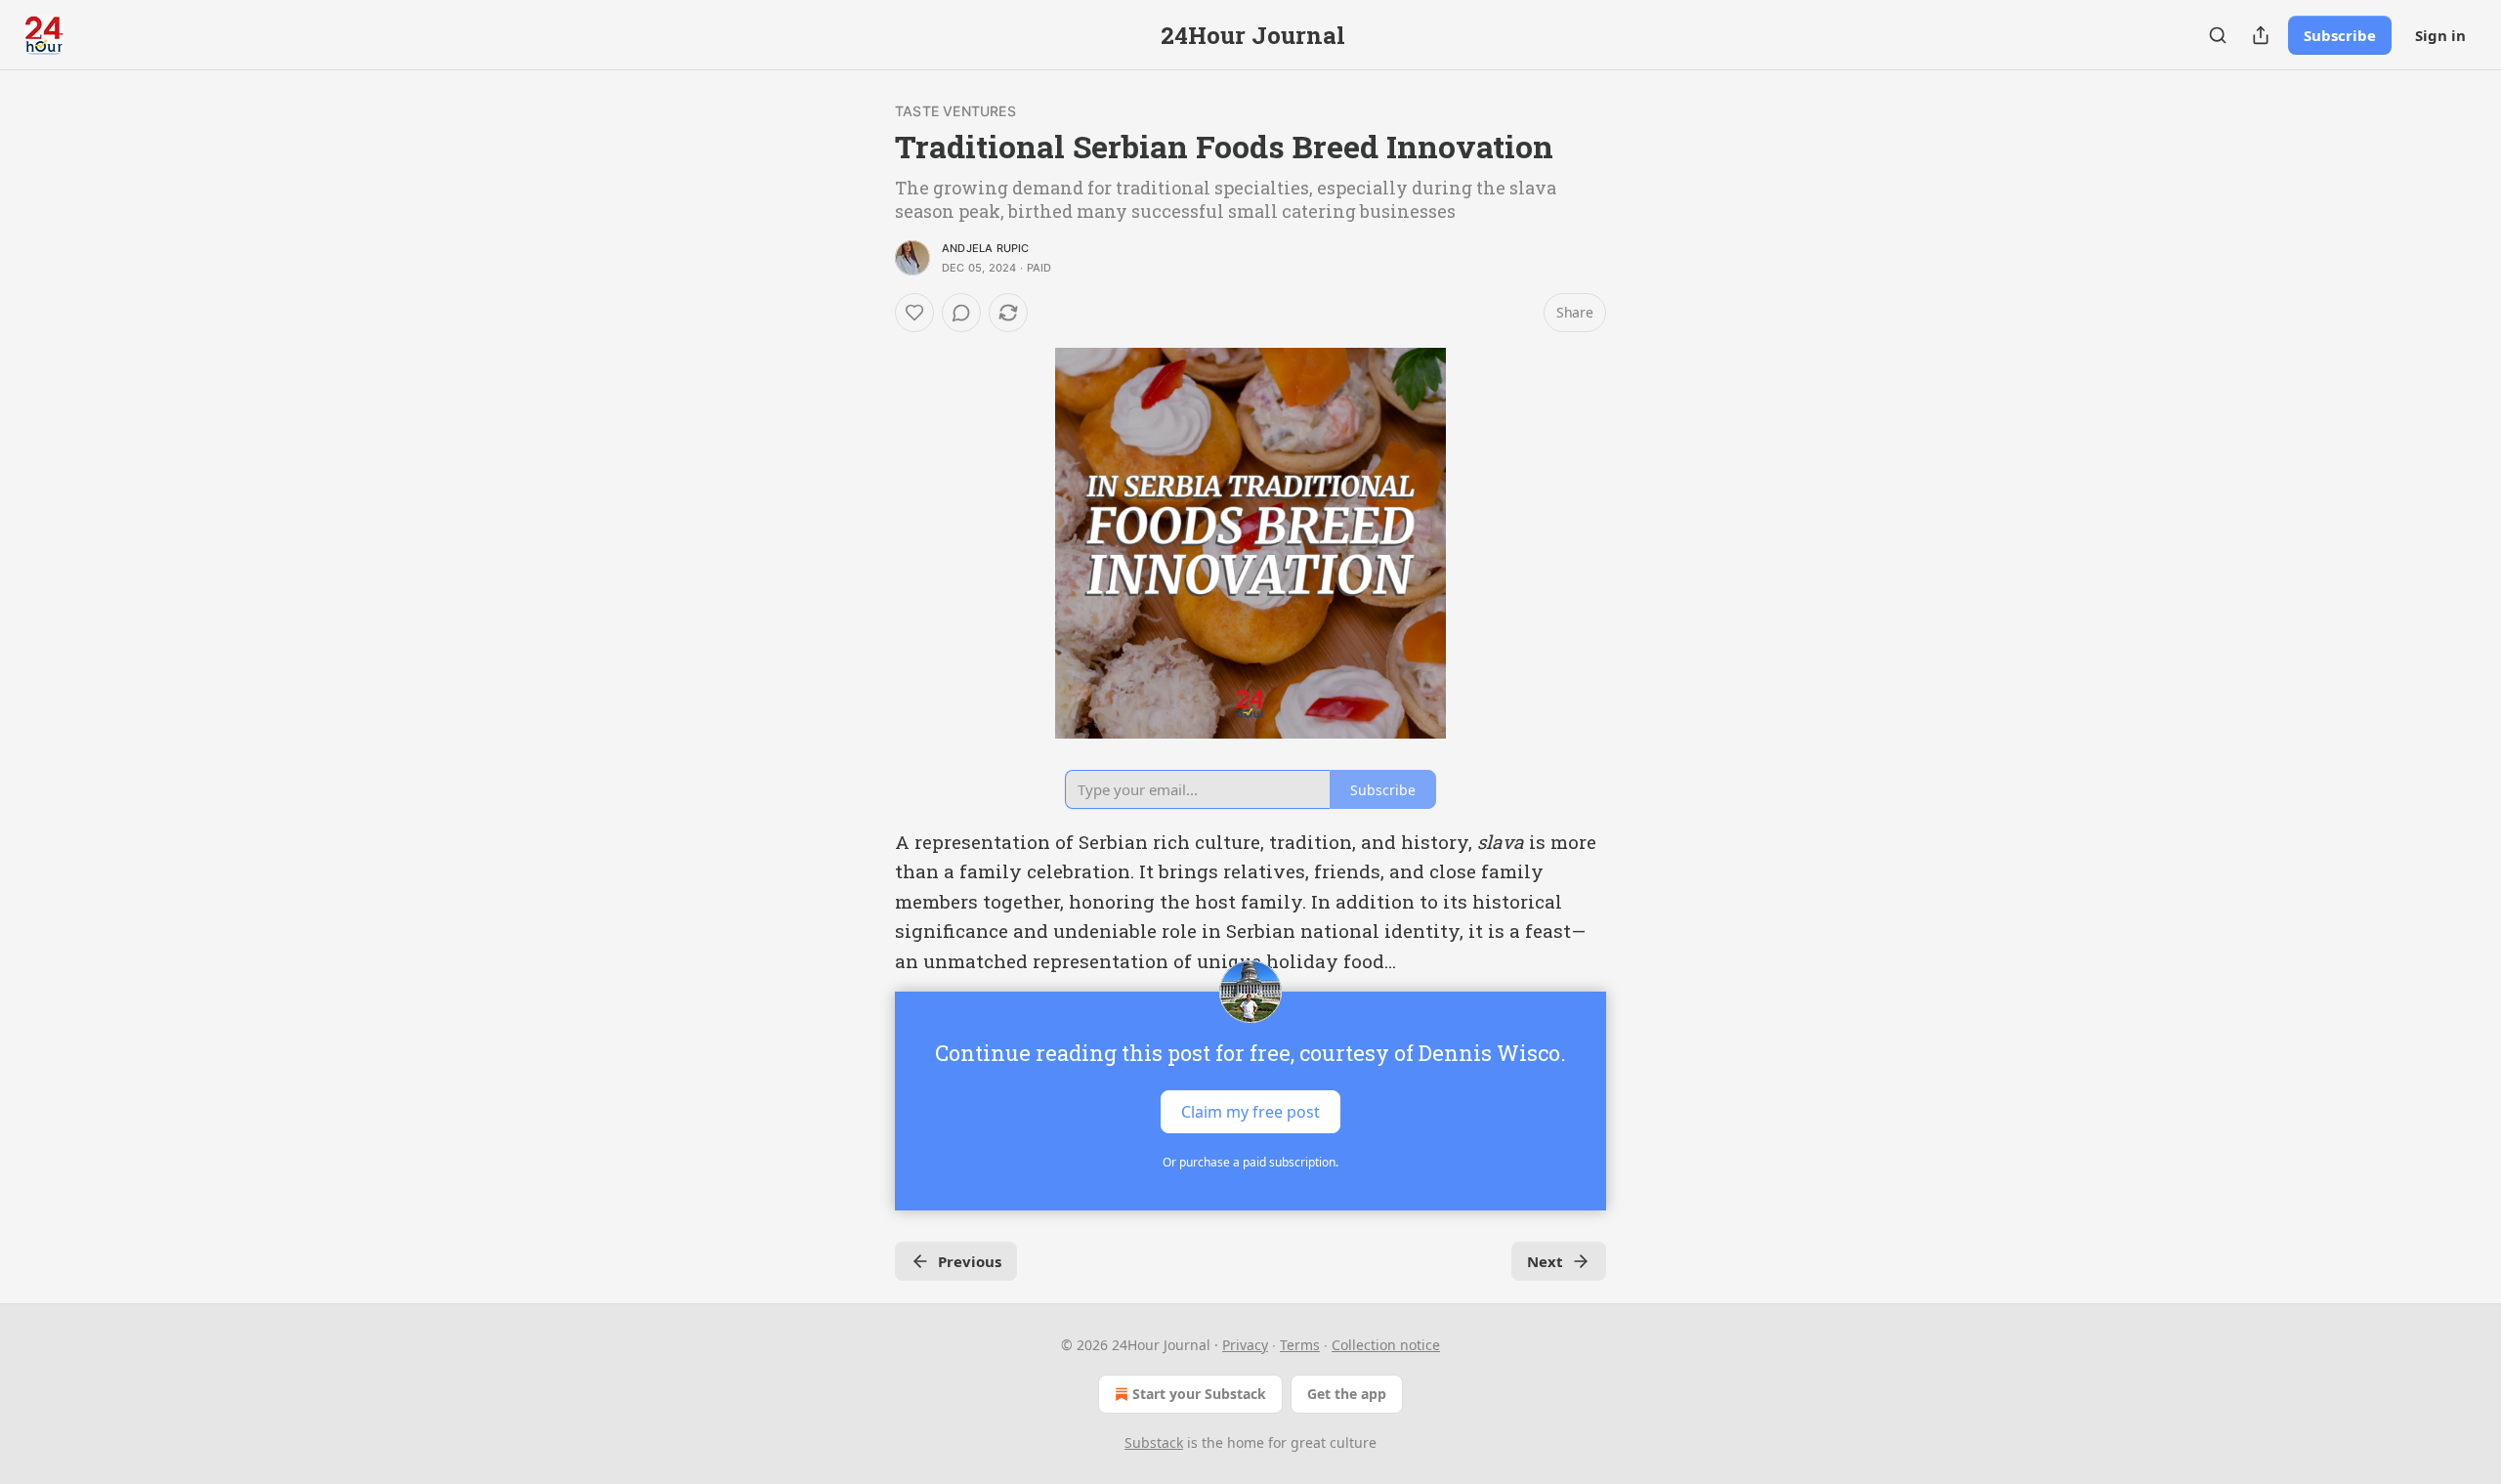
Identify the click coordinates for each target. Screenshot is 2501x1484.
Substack (1154, 1442)
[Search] (2218, 35)
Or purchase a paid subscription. (1250, 1162)
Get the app (1347, 1394)
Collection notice (1386, 1345)
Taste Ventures (955, 111)
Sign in (2440, 35)
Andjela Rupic (986, 248)
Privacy (1245, 1345)
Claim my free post (1250, 1112)
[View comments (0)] (961, 313)
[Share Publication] (2261, 35)
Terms (1300, 1345)
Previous (970, 1261)
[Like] (914, 313)
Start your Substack (1199, 1394)
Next (1545, 1261)
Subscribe (2340, 35)
